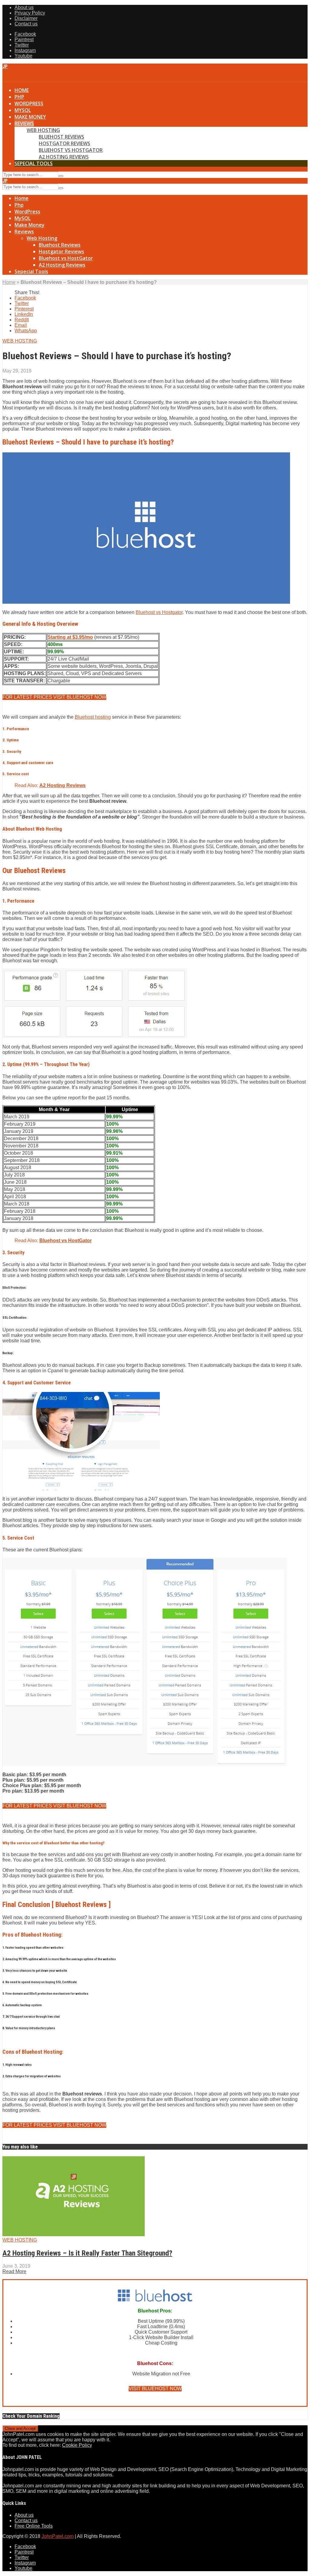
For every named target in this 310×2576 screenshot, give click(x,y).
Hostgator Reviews (64, 143)
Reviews (24, 123)
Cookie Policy (77, 2445)
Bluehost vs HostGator (71, 150)
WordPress (29, 103)
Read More (14, 2271)
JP (5, 66)
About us (24, 7)
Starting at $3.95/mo (70, 637)
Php (19, 97)
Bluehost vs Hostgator (159, 612)
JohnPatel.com (58, 2536)
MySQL (23, 110)
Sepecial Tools (34, 163)
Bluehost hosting (93, 717)
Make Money (30, 117)
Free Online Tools (34, 2526)
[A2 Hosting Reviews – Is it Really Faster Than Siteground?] (74, 2235)
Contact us (26, 24)
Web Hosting (43, 130)
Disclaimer (26, 18)
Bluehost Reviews (61, 137)
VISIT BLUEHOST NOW (155, 2389)
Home (22, 90)
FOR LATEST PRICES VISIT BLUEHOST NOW (54, 697)
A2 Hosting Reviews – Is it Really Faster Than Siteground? (87, 2253)
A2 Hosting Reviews (64, 157)
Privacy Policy (30, 13)
